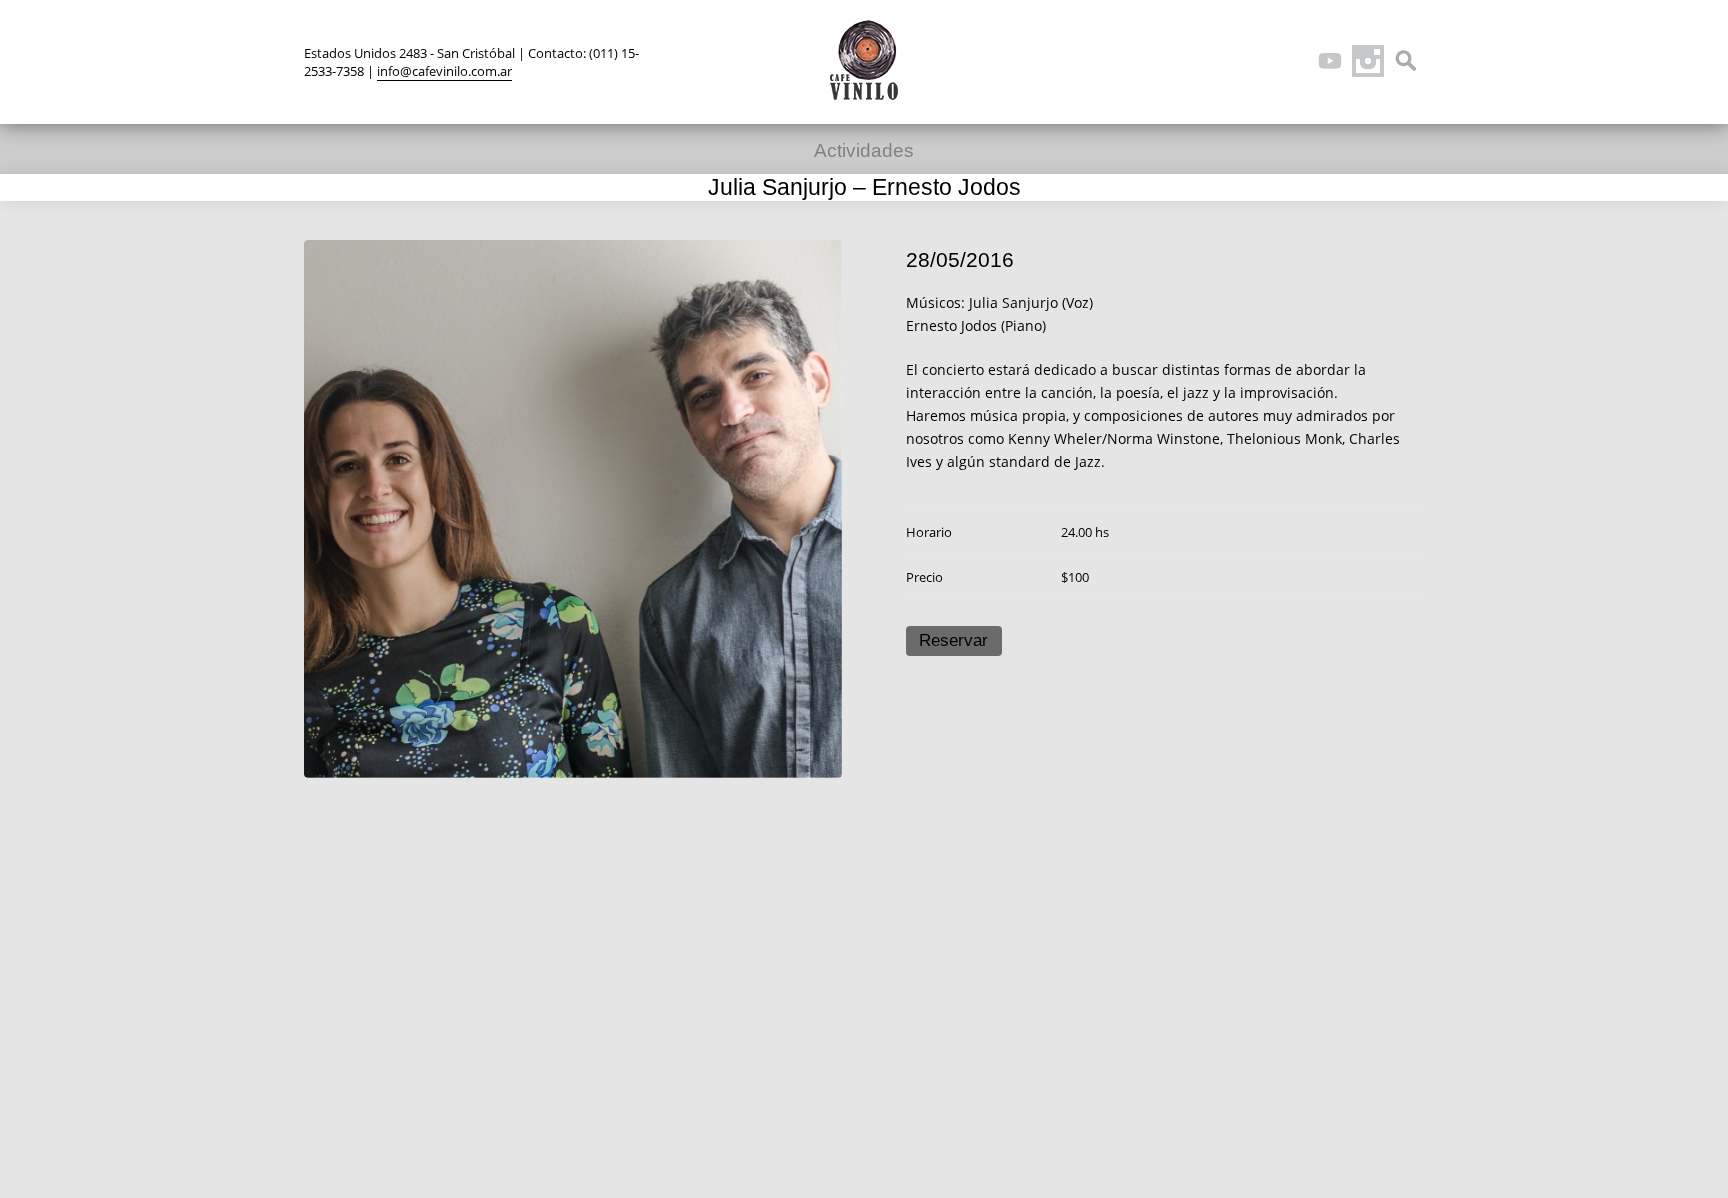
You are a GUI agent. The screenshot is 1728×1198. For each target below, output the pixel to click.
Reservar (953, 640)
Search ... (1406, 61)
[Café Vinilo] (864, 60)
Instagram (1368, 61)
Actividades (864, 150)
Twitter (1216, 61)
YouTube (1330, 61)
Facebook (1254, 61)
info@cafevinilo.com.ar (444, 71)
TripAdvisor (1292, 61)
